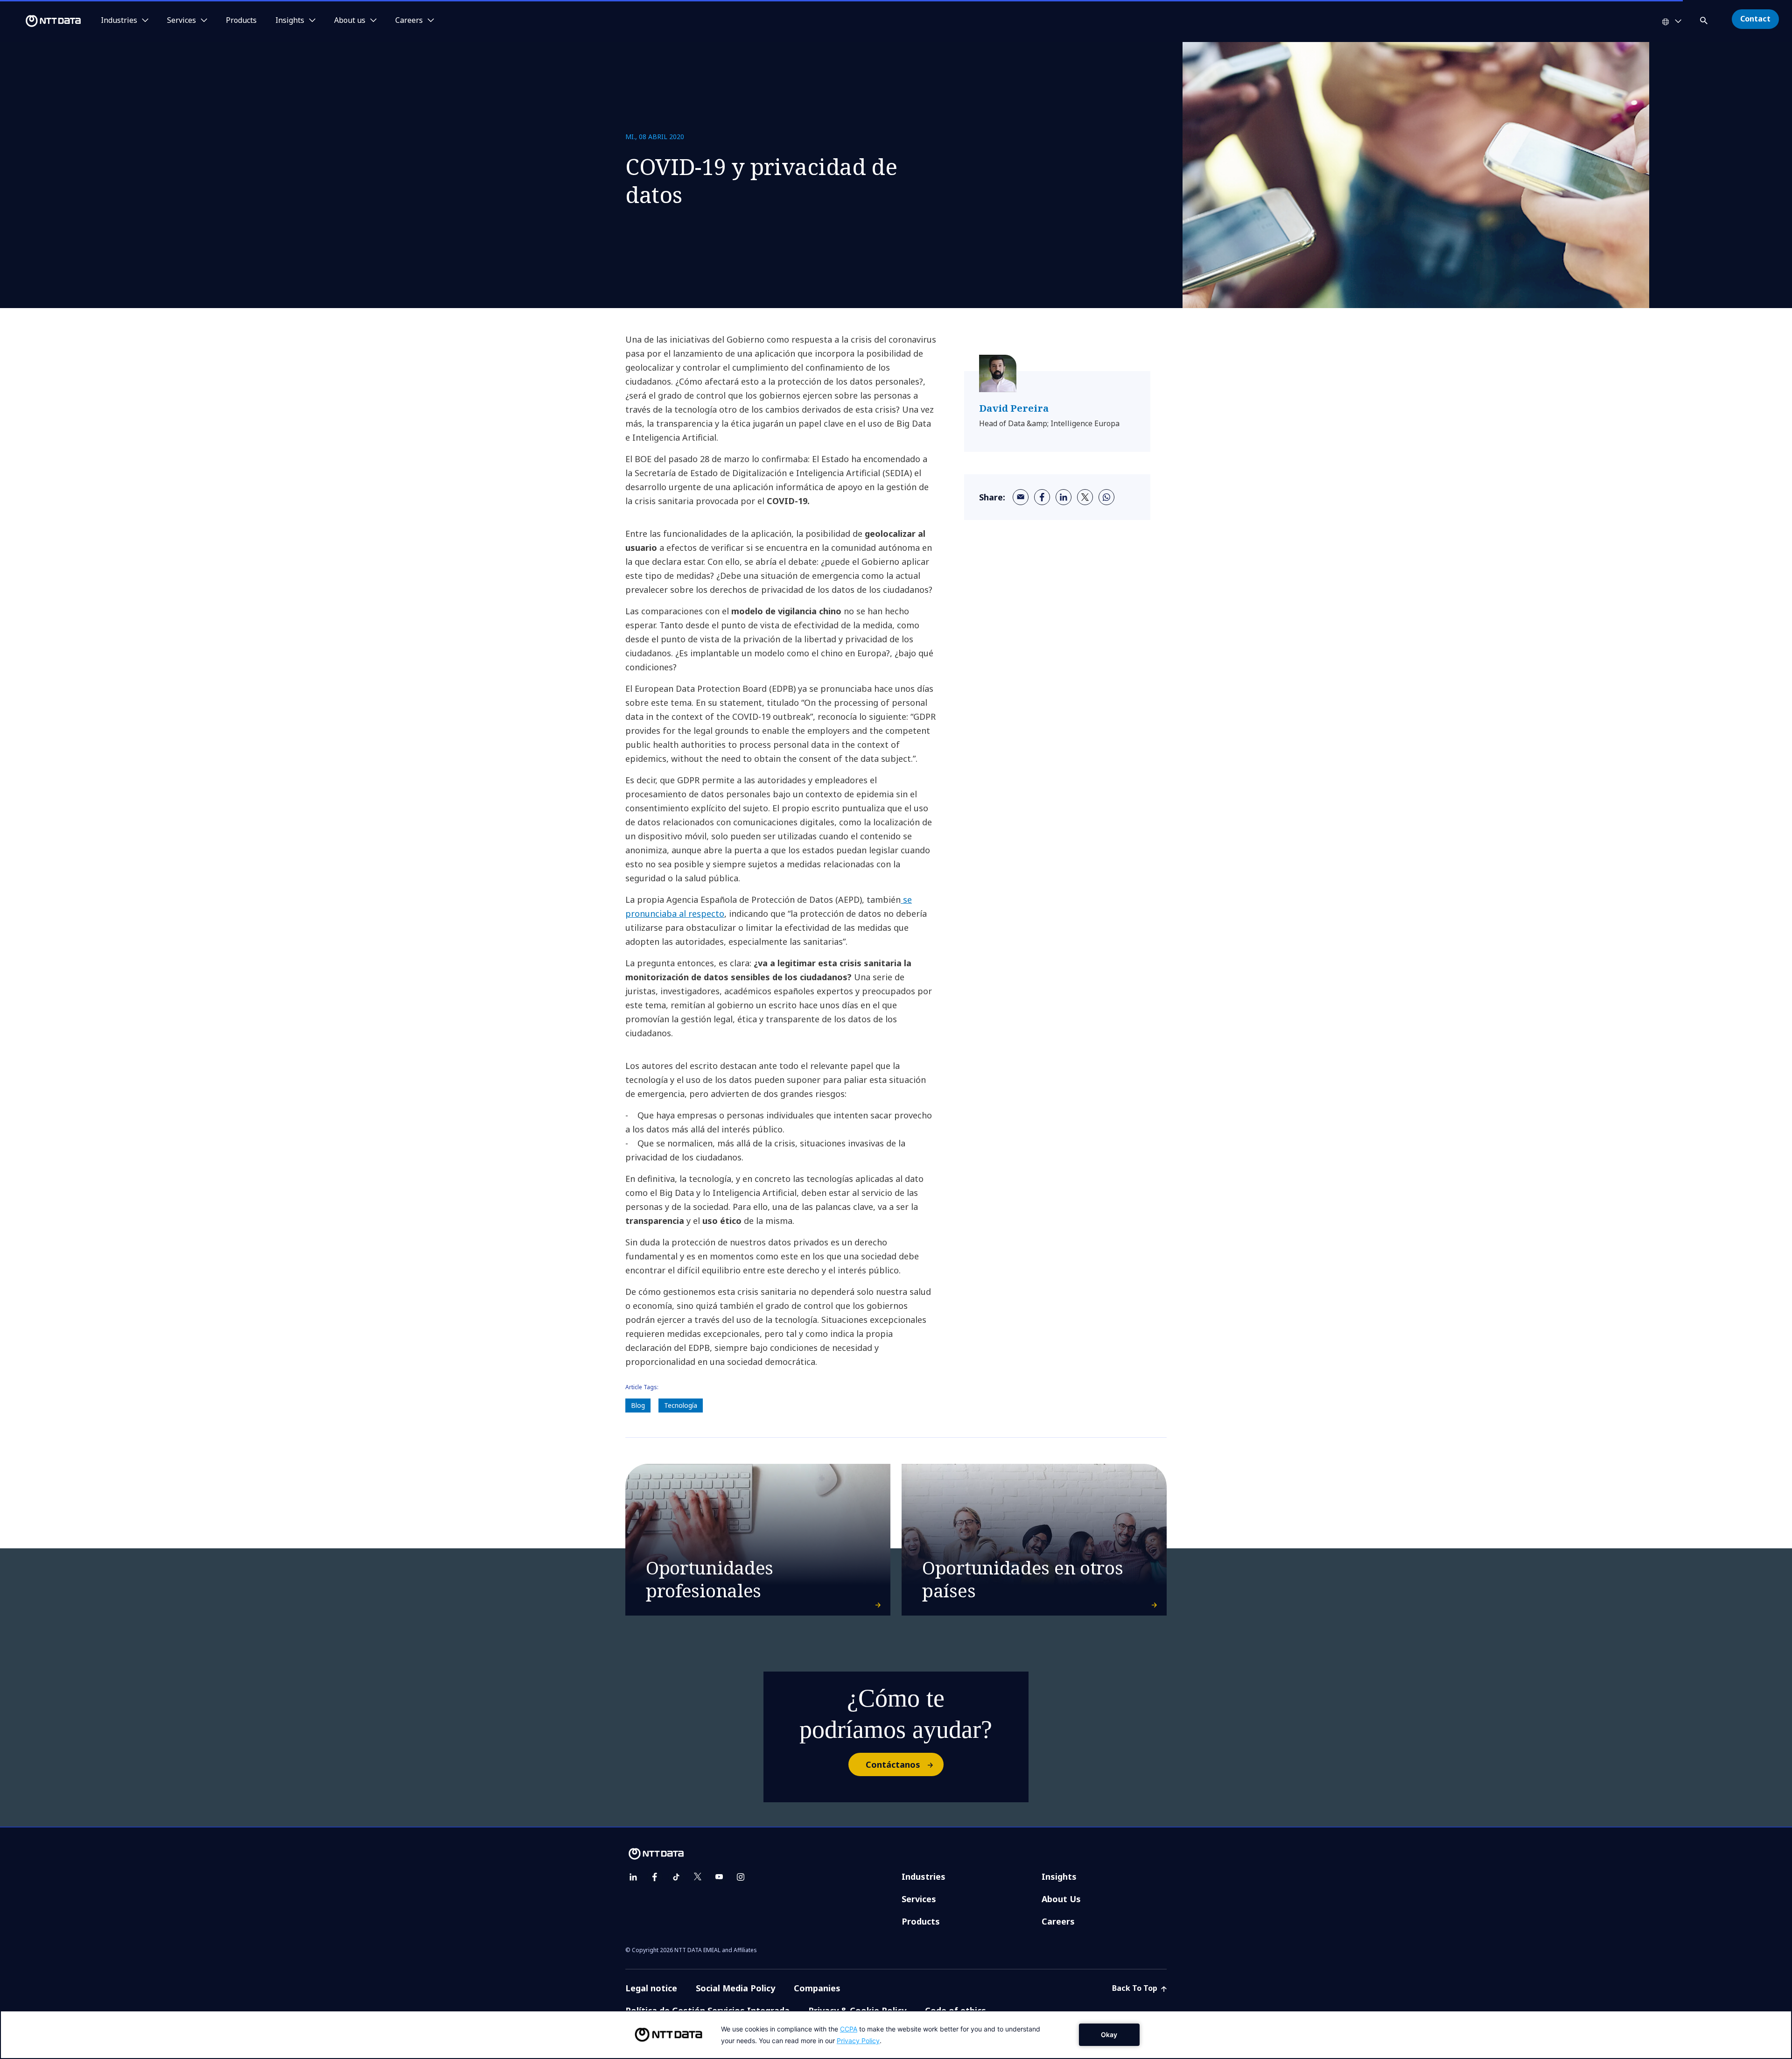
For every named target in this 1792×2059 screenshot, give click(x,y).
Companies (817, 1988)
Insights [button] (290, 21)
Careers (1058, 1921)
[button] (1705, 19)
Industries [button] (119, 21)
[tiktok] (676, 1877)
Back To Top (1136, 1988)
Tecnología (681, 1405)
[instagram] (741, 1877)
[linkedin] (1064, 497)
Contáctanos (893, 1764)
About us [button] (350, 21)
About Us (1061, 1899)
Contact (1755, 19)
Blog (638, 1405)
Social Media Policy (735, 1988)
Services (919, 1899)
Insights (1059, 1876)
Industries (924, 1876)
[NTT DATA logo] (42, 21)
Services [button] (182, 21)
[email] (1021, 497)
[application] (896, 2035)
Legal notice (651, 1988)
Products (241, 21)
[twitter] (1085, 497)
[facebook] (1042, 497)
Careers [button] (409, 21)
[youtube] (719, 1877)
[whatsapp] (1106, 497)
